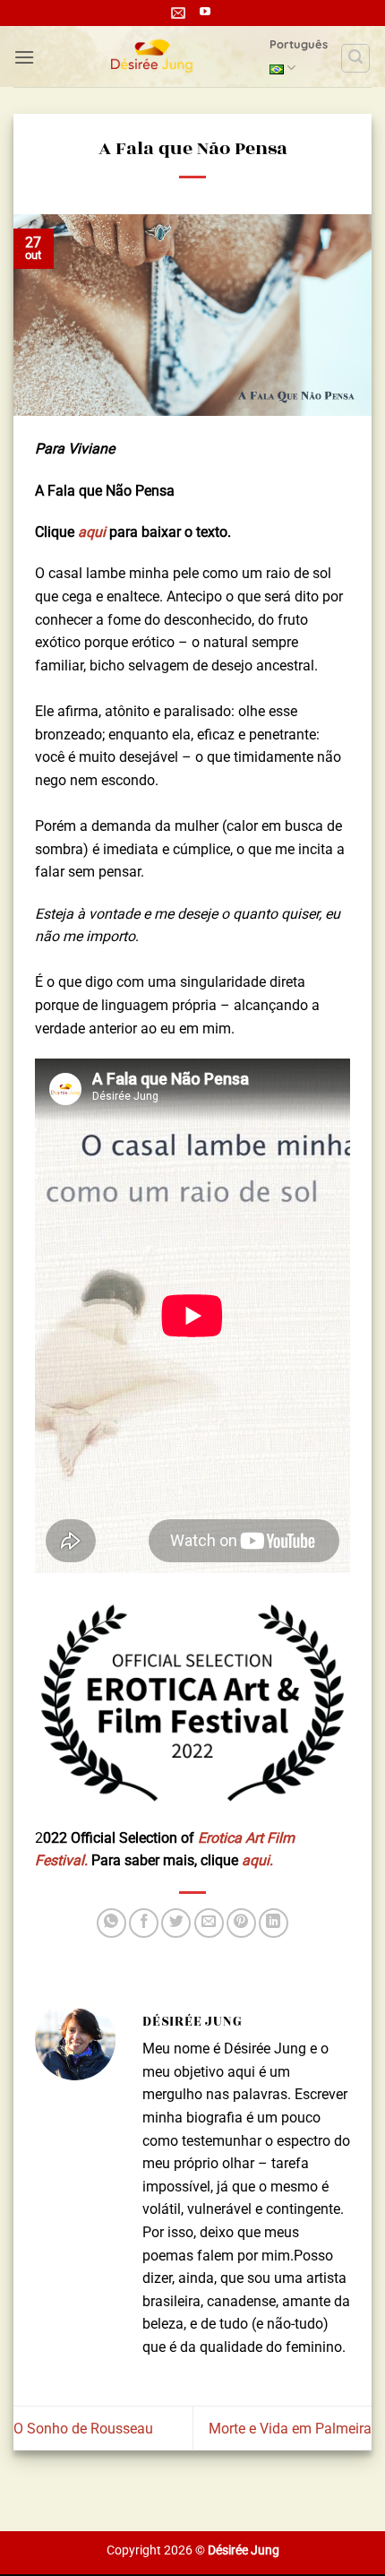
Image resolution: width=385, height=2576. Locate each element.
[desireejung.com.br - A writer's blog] (152, 56)
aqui (92, 532)
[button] (24, 57)
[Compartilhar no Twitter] (176, 1923)
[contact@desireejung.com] (180, 13)
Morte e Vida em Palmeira (290, 2429)
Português (299, 44)
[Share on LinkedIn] (274, 1923)
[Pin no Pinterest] (241, 1923)
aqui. (257, 1860)
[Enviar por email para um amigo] (209, 1923)
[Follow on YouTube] (205, 13)
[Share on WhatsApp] (111, 1923)
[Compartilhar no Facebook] (144, 1923)
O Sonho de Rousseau (83, 2429)
